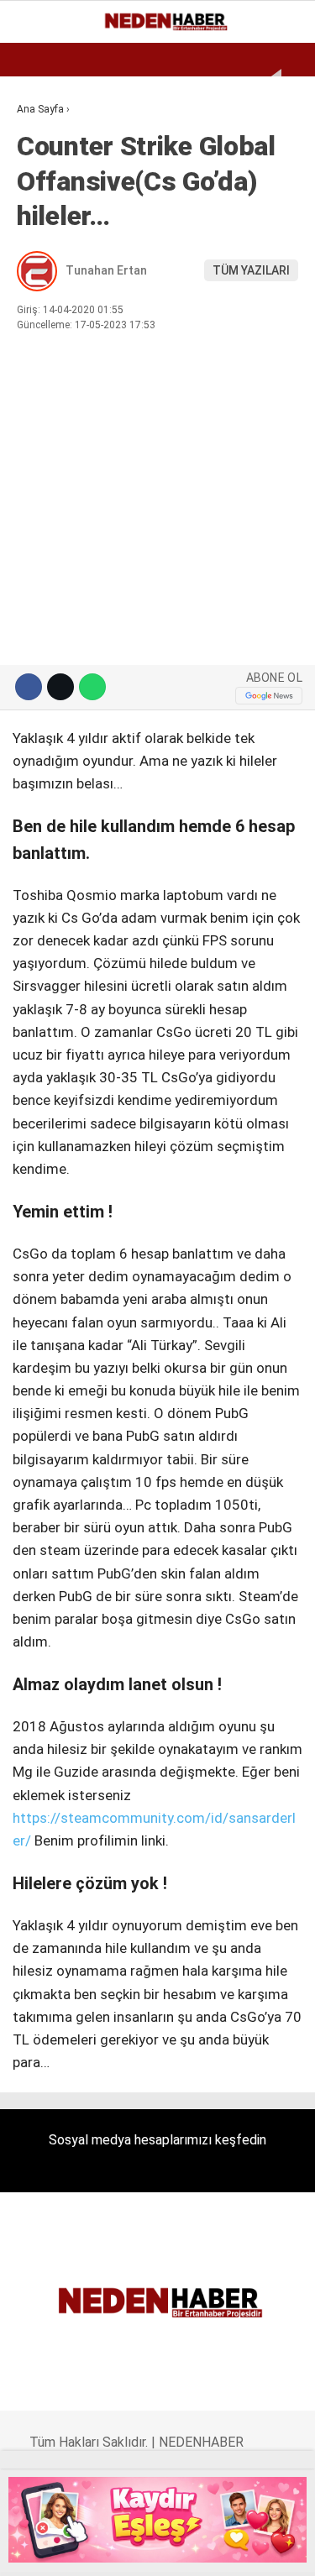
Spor (40, 241)
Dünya (44, 206)
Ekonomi (50, 138)
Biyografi (54, 173)
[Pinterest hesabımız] (178, 2549)
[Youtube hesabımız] (143, 2549)
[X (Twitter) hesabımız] (73, 2549)
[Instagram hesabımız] (109, 2549)
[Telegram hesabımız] (214, 2549)
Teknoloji (56, 377)
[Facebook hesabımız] (38, 2549)
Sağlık (45, 342)
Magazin (52, 274)
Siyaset (49, 309)
